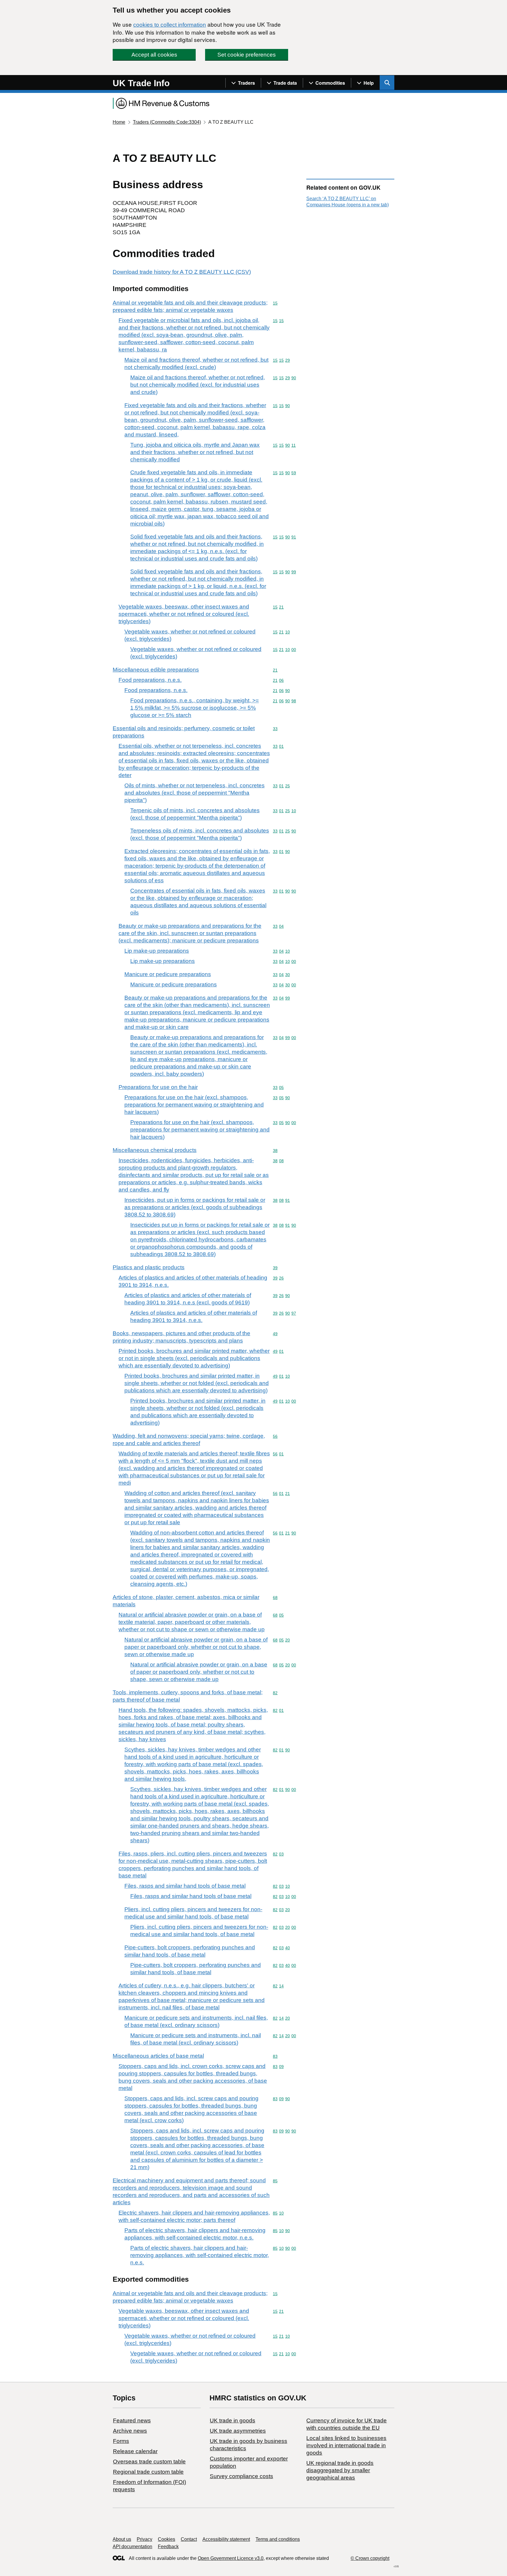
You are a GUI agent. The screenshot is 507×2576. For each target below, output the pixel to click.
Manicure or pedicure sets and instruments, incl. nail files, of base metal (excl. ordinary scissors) (196, 2021)
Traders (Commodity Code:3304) (167, 122)
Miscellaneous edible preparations (156, 670)
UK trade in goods (233, 2420)
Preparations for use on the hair (158, 1087)
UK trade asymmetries (238, 2431)
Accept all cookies (154, 55)
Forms (121, 2441)
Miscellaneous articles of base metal (158, 2056)
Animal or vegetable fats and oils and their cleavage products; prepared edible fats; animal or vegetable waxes (190, 306)
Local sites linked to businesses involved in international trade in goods (346, 2445)
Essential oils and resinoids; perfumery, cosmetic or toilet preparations (184, 732)
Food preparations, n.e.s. (150, 680)
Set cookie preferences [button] (247, 55)
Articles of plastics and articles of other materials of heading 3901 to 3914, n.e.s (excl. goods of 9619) (188, 1299)
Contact (189, 2539)
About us (122, 2539)
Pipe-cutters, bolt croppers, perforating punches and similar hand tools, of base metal (190, 1951)
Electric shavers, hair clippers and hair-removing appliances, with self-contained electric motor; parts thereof (194, 2216)
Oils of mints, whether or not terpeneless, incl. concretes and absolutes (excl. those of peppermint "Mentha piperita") (195, 793)
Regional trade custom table (148, 2472)
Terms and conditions (278, 2539)
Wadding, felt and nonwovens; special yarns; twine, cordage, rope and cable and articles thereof (189, 1440)
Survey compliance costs (241, 2476)
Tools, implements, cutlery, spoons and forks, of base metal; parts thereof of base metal (188, 1696)
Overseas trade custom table (149, 2462)
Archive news (130, 2431)
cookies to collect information (170, 25)
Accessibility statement (226, 2539)
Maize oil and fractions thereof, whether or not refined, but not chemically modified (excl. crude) (196, 363)
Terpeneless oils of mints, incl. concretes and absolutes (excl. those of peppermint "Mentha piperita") (200, 834)
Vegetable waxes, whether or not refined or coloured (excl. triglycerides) (190, 635)
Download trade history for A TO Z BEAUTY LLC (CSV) (182, 272)
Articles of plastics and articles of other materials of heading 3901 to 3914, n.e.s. (193, 1281)
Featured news (132, 2420)
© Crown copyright (370, 2558)
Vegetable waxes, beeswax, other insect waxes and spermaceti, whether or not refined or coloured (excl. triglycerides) (184, 614)
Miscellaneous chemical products (155, 1150)
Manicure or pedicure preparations (168, 974)
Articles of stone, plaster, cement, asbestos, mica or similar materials (186, 1601)
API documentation (132, 2547)
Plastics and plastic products (149, 1267)
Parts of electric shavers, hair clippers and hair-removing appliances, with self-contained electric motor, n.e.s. (195, 2234)
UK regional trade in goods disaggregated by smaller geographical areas (340, 2470)
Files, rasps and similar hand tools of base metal (185, 1886)
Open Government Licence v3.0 (231, 2558)
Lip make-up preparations (157, 951)
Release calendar (135, 2451)
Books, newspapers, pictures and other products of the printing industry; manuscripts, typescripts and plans (181, 1337)
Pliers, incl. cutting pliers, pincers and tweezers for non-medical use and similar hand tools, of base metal (193, 1913)
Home (119, 122)
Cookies (167, 2539)
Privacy (145, 2539)
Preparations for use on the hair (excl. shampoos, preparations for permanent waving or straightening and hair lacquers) (194, 1105)
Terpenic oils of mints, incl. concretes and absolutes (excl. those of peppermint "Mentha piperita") (195, 814)
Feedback (168, 2547)
